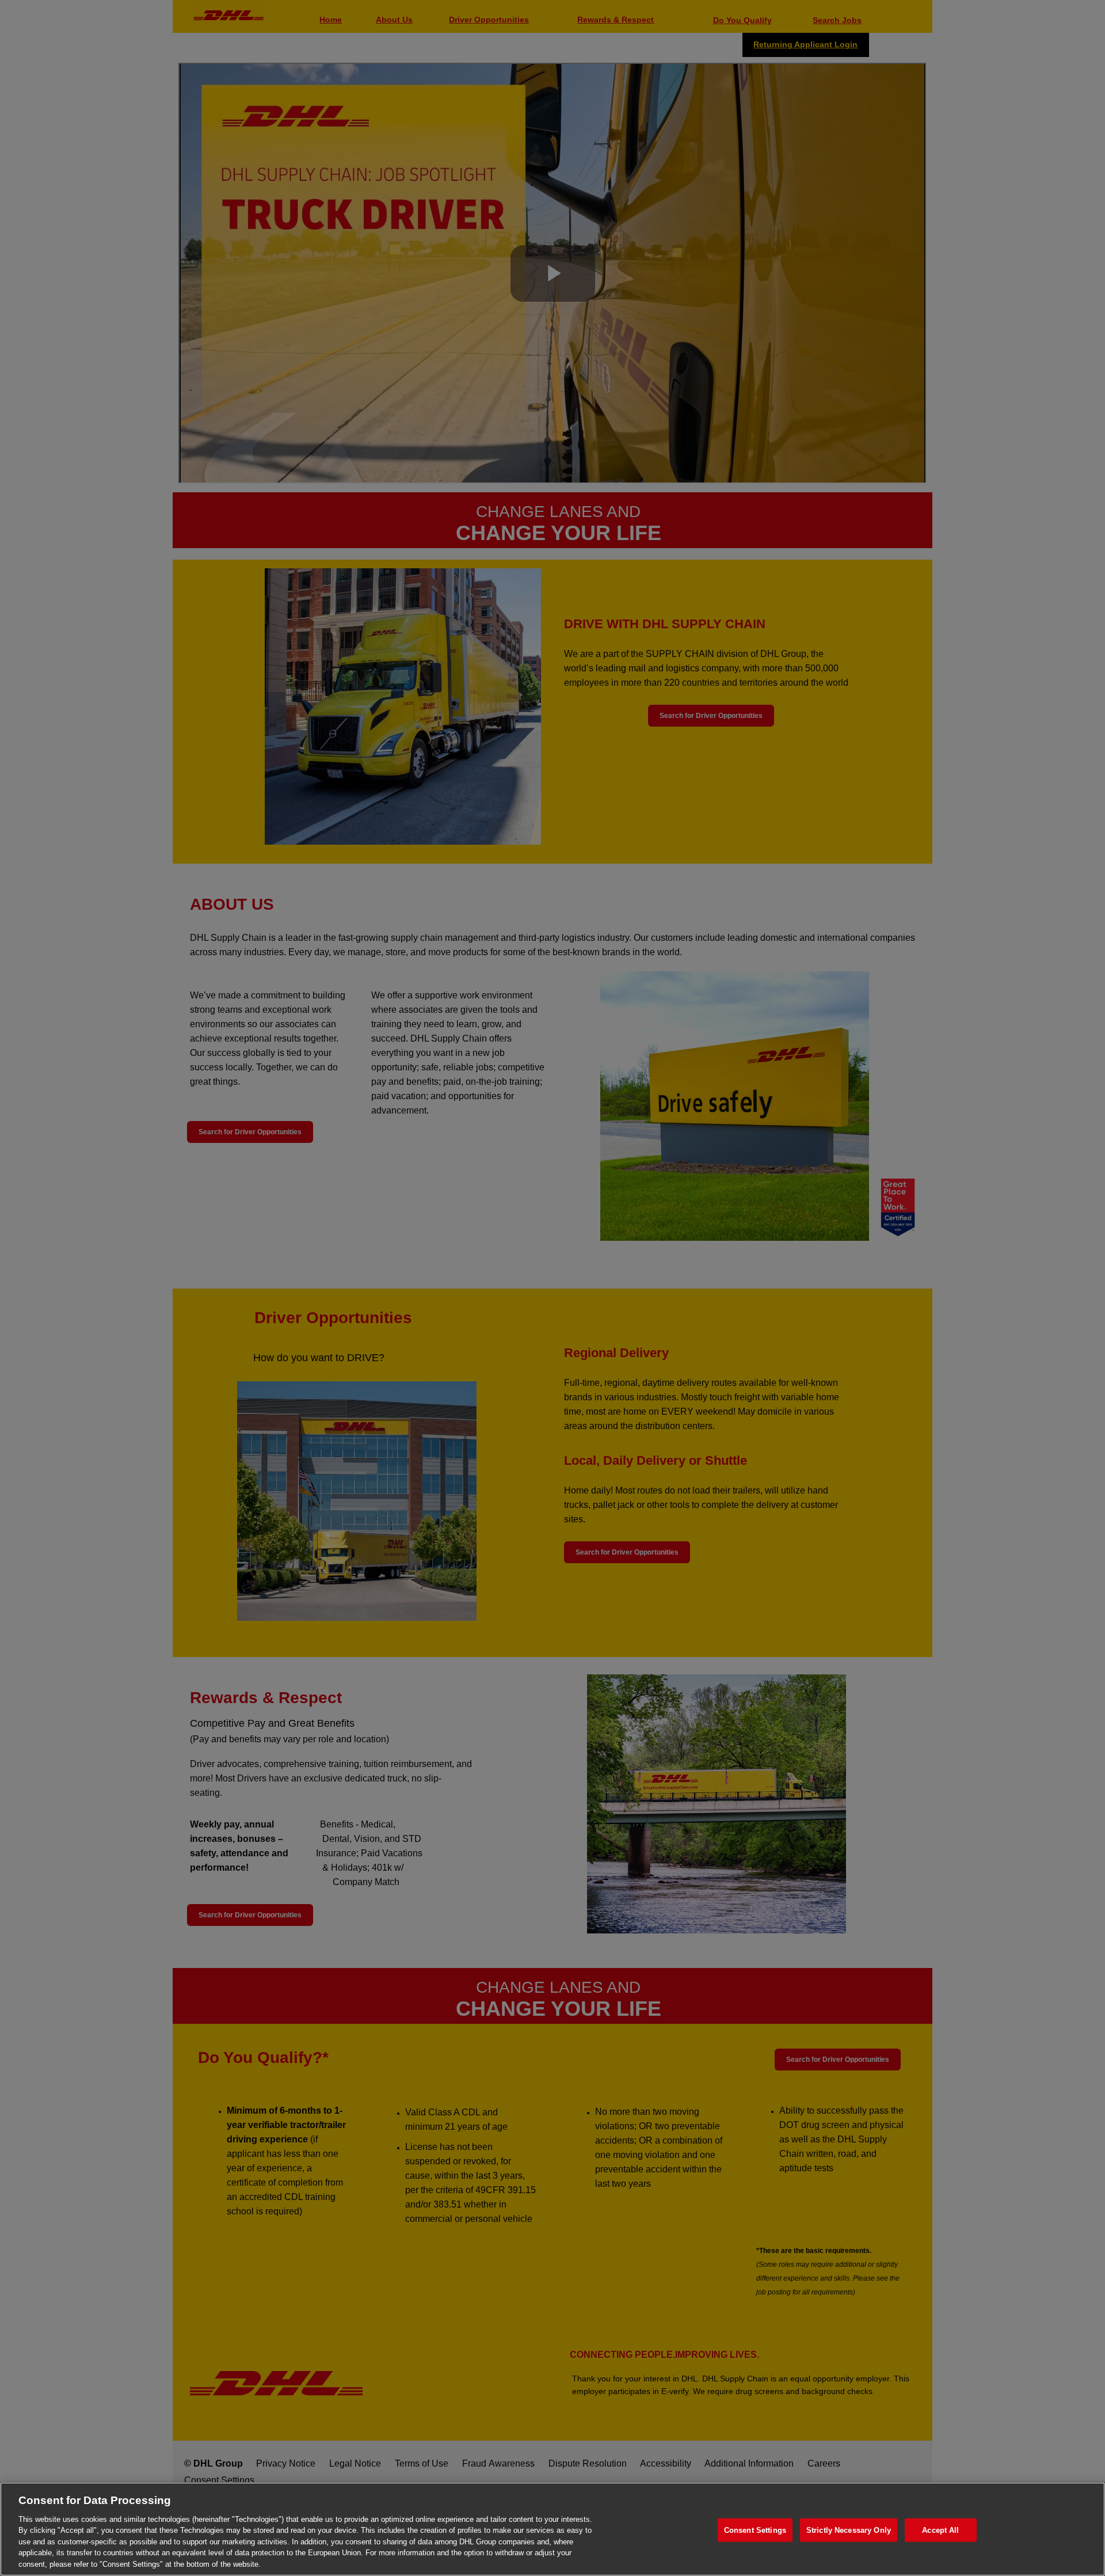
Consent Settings (755, 2530)
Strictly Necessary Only (849, 2530)
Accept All (940, 2530)
